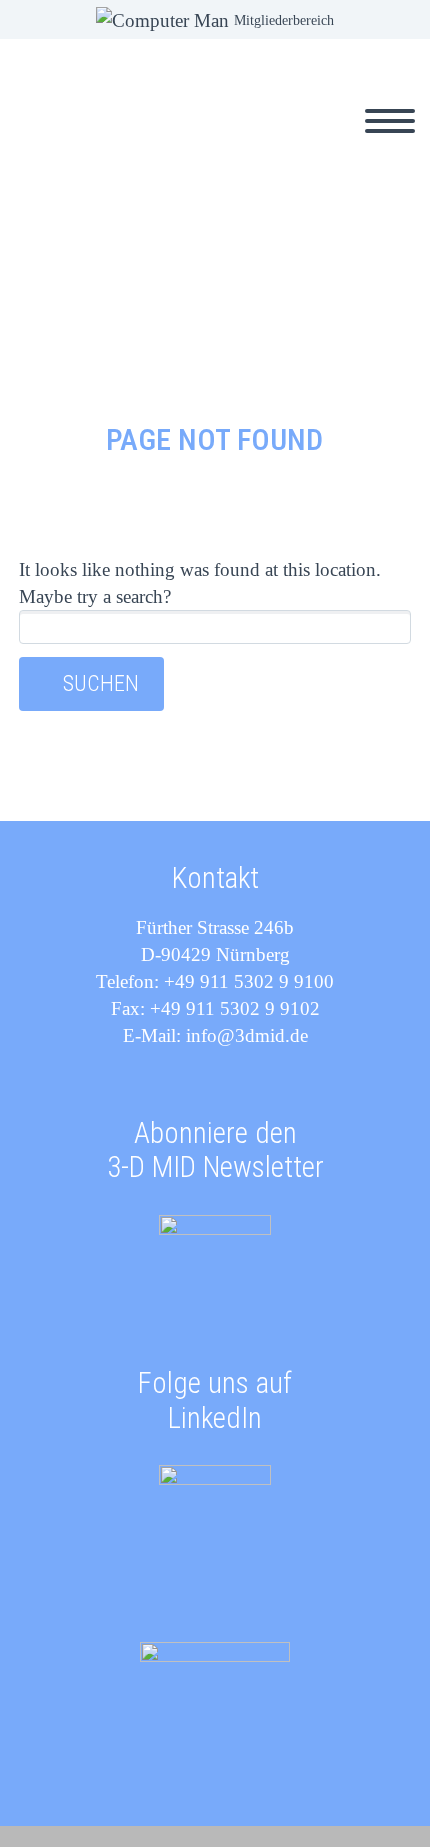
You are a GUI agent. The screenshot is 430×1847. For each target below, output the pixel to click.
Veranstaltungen (307, 144)
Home (178, 144)
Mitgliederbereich (284, 20)
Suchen (101, 683)
